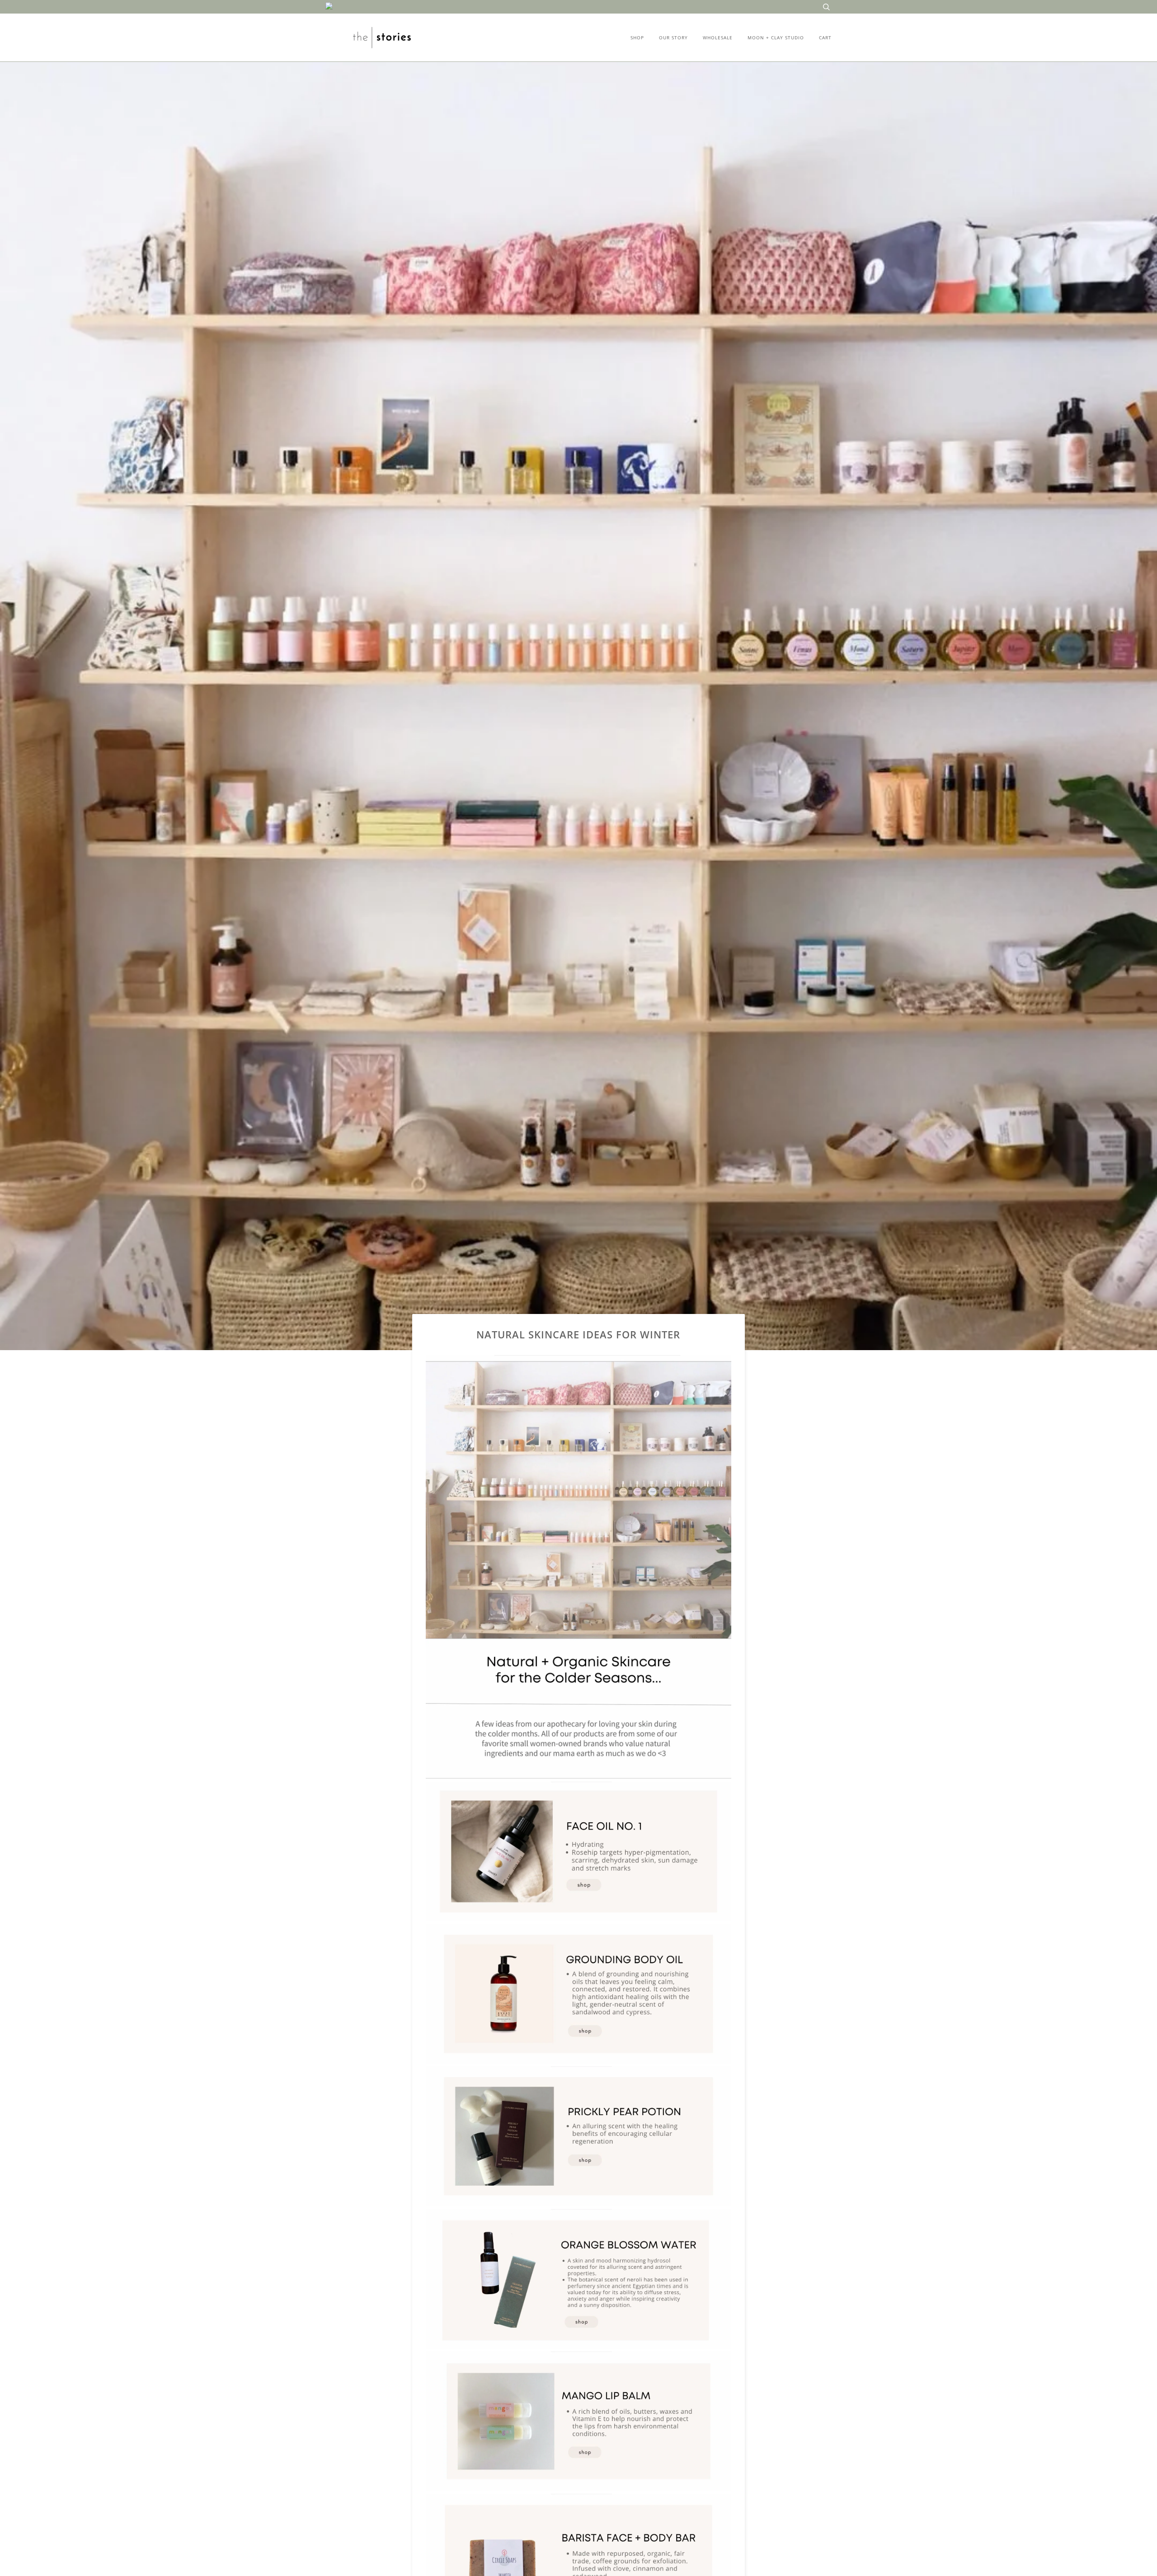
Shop (637, 38)
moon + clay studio (776, 38)
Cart (825, 38)
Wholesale (718, 38)
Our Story (673, 38)
